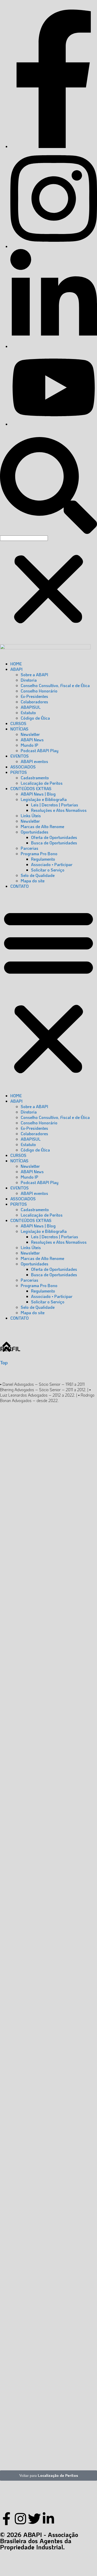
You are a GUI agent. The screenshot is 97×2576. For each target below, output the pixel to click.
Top (4, 1362)
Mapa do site (33, 881)
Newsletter (30, 734)
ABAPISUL (31, 707)
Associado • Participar (52, 864)
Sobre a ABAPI (34, 675)
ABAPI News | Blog (38, 794)
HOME (16, 664)
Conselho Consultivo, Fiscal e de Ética (55, 685)
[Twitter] (34, 2519)
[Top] (6, 1347)
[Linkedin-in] (48, 2519)
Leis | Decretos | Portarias (55, 805)
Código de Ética (35, 718)
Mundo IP (29, 745)
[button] (48, 483)
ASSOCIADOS (23, 767)
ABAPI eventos (34, 761)
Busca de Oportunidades (54, 843)
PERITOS (19, 772)
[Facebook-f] (6, 2519)
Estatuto (28, 713)
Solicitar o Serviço (48, 870)
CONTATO (20, 886)
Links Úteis (31, 816)
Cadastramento (35, 778)
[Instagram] (20, 2519)
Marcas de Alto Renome (42, 826)
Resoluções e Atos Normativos (59, 810)
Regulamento (43, 859)
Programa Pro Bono (39, 854)
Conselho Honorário (39, 691)
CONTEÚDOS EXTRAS (31, 788)
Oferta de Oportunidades (54, 837)
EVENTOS (20, 756)
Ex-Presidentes (34, 696)
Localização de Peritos (42, 783)
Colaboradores (34, 702)
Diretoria (29, 680)
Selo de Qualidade (38, 875)
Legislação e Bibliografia (44, 799)
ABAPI (16, 669)
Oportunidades (35, 832)
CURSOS (18, 723)
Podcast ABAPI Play (40, 750)
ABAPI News (32, 740)
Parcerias (29, 848)
